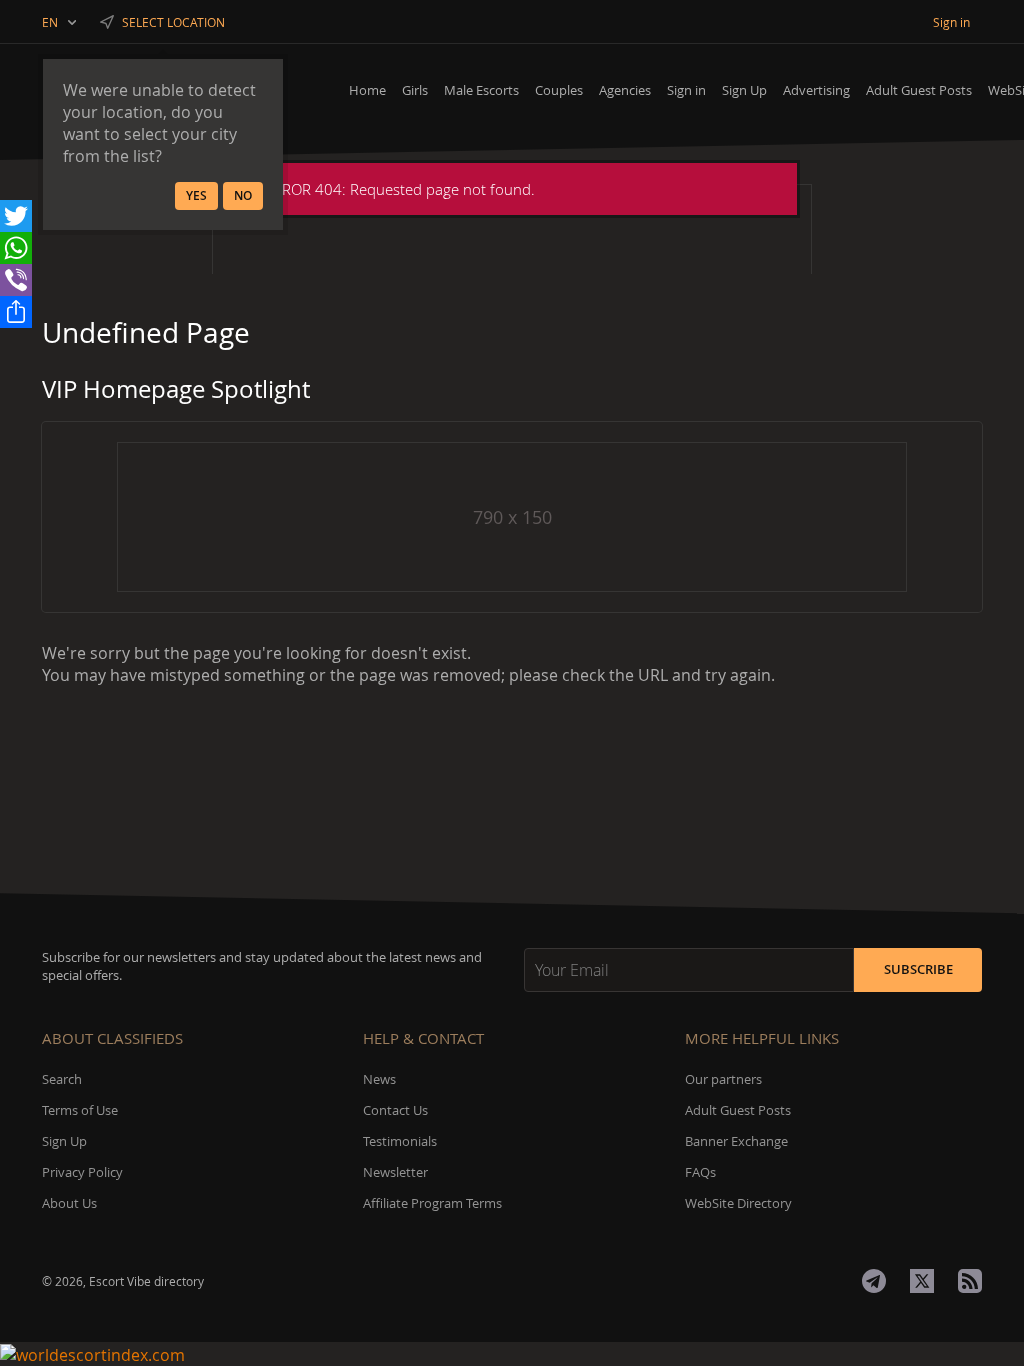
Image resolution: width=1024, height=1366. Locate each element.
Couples (559, 90)
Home (367, 90)
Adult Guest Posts (919, 90)
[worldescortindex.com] (512, 1354)
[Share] (16, 312)
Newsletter (395, 1172)
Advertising (816, 90)
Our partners (723, 1079)
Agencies (625, 90)
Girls (415, 90)
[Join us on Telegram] (874, 1281)
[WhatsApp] (16, 248)
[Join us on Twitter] (922, 1281)
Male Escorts (481, 90)
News (379, 1079)
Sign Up (744, 90)
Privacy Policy (82, 1172)
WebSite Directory (738, 1203)
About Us (69, 1203)
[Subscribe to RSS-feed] (970, 1281)
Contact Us (395, 1110)
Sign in (686, 90)
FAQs (700, 1172)
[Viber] (16, 280)
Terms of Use (80, 1110)
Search (62, 1079)
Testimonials (400, 1141)
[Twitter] (16, 216)
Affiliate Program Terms (432, 1203)
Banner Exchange (736, 1141)
